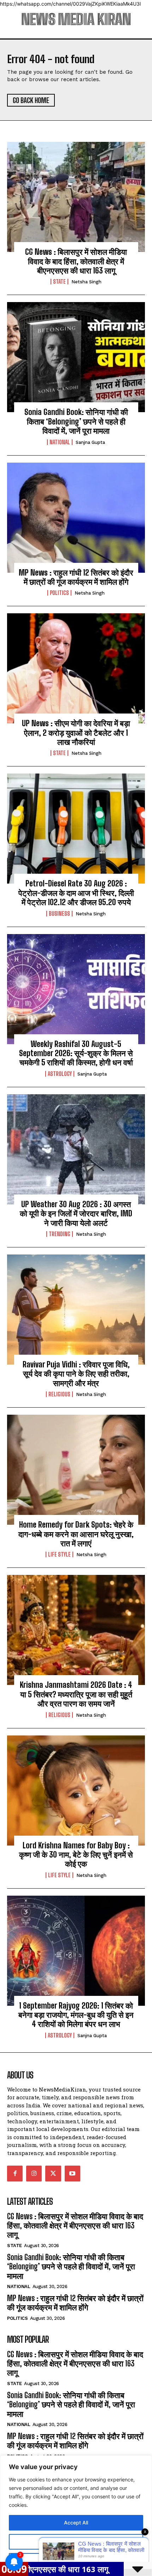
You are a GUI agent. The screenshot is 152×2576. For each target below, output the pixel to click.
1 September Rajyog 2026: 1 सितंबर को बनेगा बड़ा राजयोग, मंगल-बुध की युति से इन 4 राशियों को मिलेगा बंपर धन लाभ (76, 2015)
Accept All (76, 2523)
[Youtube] (72, 2173)
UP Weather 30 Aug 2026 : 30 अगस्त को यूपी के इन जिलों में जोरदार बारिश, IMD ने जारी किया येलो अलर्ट (76, 1214)
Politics (59, 593)
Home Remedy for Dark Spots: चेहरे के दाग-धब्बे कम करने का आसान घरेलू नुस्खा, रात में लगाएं (76, 1534)
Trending (60, 1234)
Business (59, 914)
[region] (76, 2516)
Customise (76, 2542)
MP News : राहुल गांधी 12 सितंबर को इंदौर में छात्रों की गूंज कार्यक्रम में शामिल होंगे (76, 577)
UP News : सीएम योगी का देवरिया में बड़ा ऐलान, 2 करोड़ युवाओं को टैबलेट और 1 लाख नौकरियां (76, 733)
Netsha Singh (86, 282)
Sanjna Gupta (90, 442)
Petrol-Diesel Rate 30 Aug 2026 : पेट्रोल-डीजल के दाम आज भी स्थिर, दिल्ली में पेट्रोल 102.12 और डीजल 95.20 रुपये (76, 893)
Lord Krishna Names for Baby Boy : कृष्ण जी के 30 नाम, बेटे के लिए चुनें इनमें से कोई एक (76, 1855)
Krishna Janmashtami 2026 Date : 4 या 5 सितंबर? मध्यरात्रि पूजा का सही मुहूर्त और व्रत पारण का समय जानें (76, 1694)
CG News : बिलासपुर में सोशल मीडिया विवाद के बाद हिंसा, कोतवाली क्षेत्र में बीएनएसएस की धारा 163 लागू (76, 261)
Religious (59, 1394)
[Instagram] (34, 2173)
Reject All (76, 2561)
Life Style (59, 1554)
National (60, 442)
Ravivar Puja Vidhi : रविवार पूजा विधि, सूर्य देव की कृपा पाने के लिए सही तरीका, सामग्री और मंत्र (76, 1374)
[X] (53, 2173)
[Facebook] (15, 2173)
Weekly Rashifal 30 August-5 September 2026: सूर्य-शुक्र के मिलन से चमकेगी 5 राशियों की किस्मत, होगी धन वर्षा (76, 1053)
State (59, 282)
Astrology (60, 1074)
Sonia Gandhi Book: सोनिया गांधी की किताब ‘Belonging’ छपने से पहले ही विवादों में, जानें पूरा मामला (76, 421)
